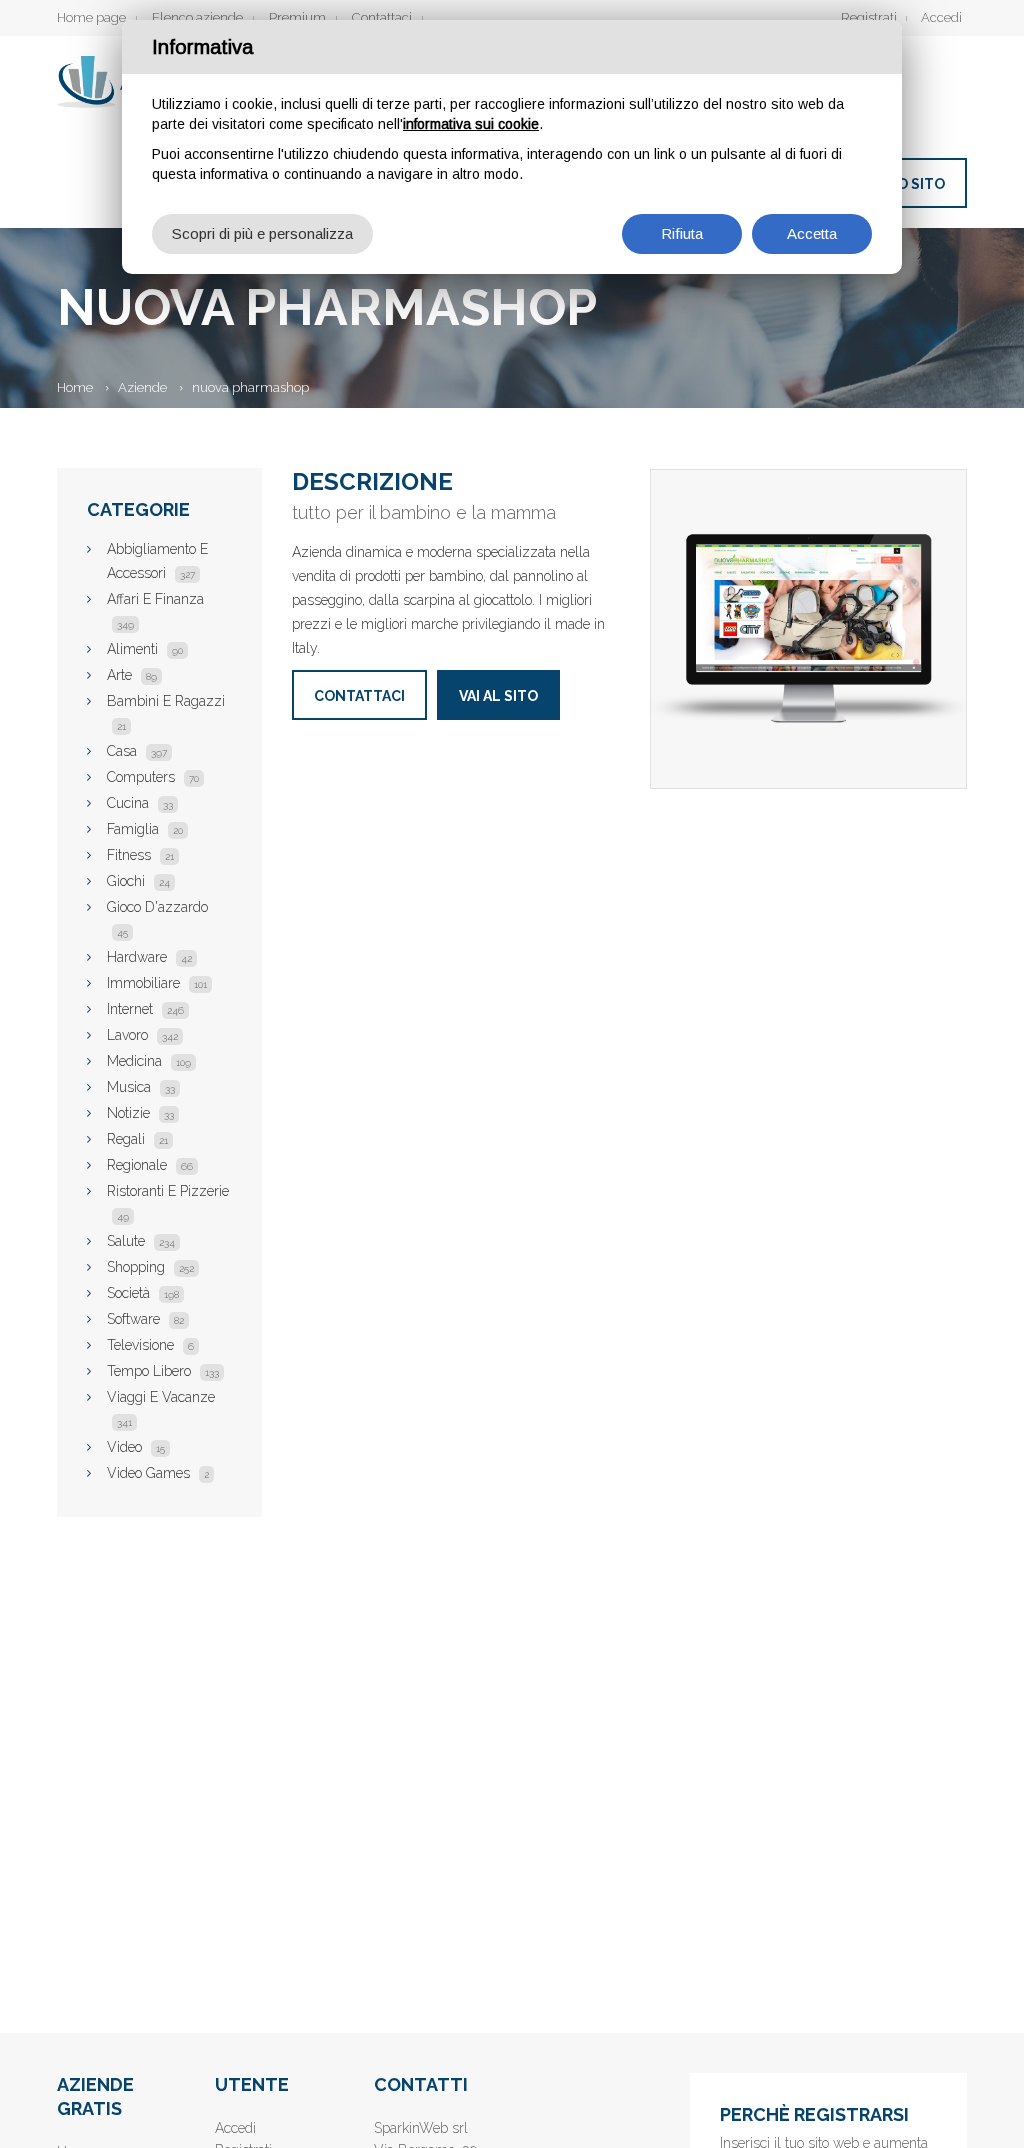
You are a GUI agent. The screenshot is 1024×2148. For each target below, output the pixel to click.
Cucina (140, 803)
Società (143, 1293)
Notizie (140, 1113)
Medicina (149, 1061)
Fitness (140, 855)
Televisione (150, 1345)
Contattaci (382, 17)
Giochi (138, 881)
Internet (145, 1009)
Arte (132, 675)
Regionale (150, 1165)
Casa (137, 751)
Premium (297, 17)
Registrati (869, 17)
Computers (153, 777)
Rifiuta (682, 233)
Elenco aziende (197, 17)
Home (75, 387)
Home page (91, 17)
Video (136, 1447)
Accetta (812, 233)
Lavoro (142, 1035)
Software (145, 1319)
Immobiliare (157, 983)
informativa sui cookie (471, 124)
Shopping (150, 1267)
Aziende (142, 387)
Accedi (941, 17)
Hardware (149, 957)
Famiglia (145, 829)
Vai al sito (498, 696)
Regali (137, 1139)
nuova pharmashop (250, 387)
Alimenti (145, 649)
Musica (141, 1087)
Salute (141, 1241)
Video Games (158, 1473)
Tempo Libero (163, 1371)
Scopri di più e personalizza (262, 233)
